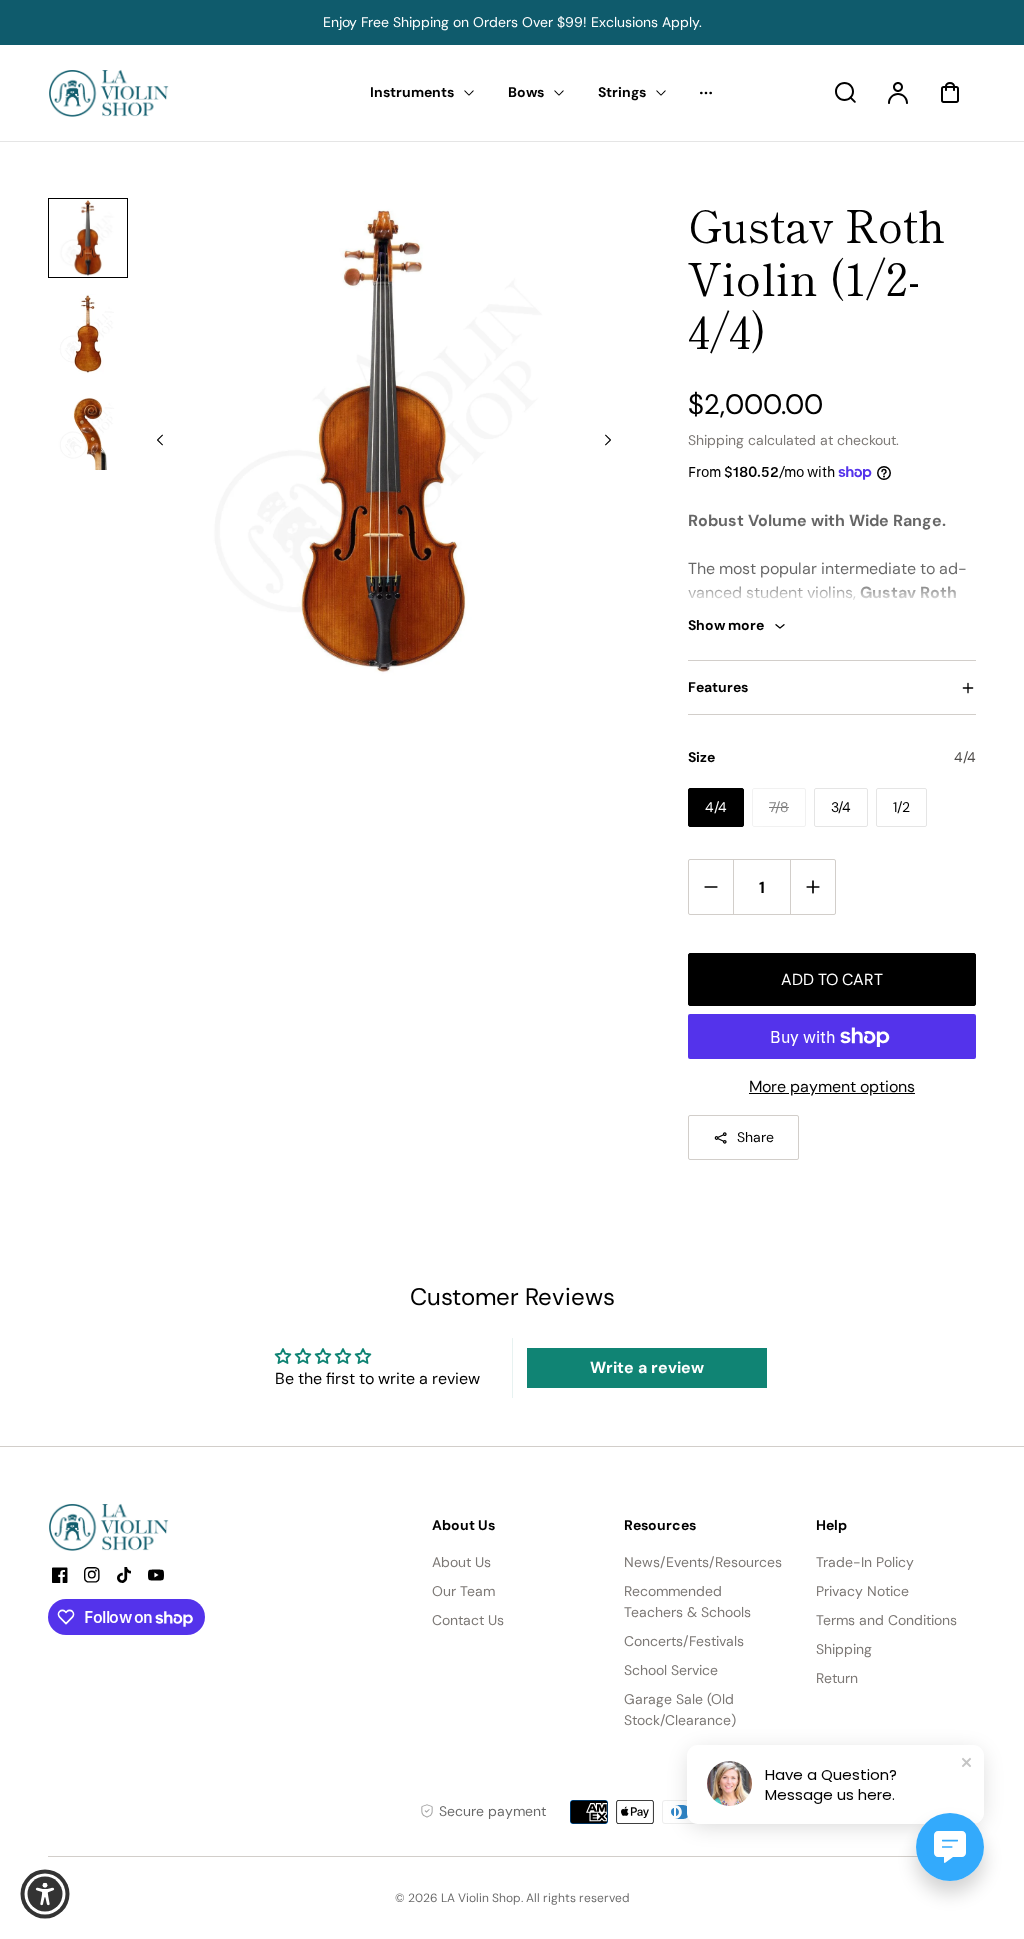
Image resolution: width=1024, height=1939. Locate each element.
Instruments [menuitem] (412, 92)
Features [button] (718, 687)
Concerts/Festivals (684, 1641)
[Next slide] (608, 440)
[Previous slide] (160, 440)
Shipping (716, 440)
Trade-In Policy (865, 1562)
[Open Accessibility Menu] (45, 1894)
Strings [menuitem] (622, 92)
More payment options (832, 1086)
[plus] (812, 886)
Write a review (647, 1367)
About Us (461, 1562)
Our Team (463, 1591)
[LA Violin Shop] (173, 1527)
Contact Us (468, 1620)
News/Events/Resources (703, 1562)
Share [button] (755, 1137)
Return (837, 1678)
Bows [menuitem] (526, 92)
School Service (671, 1670)
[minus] (711, 886)
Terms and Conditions (886, 1620)
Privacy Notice (862, 1591)
